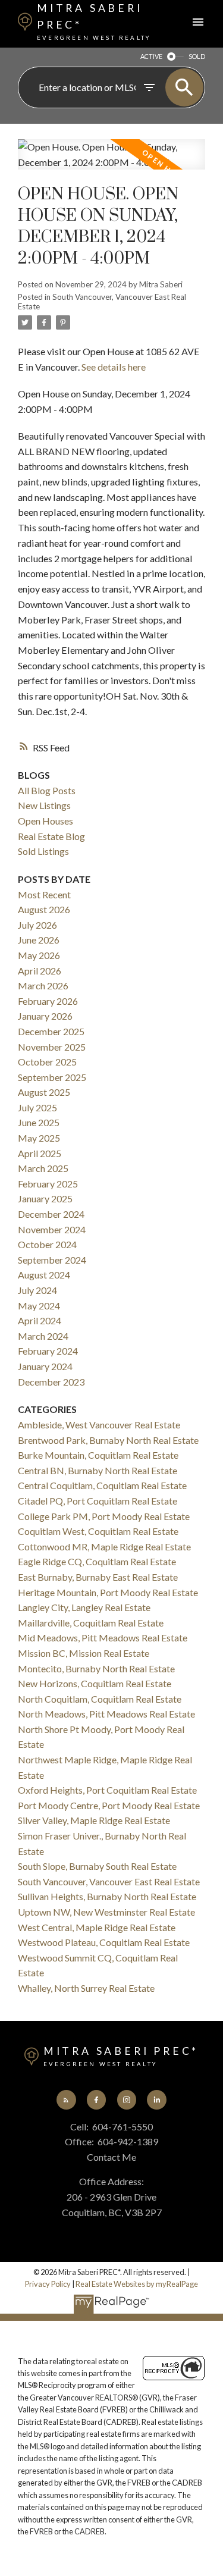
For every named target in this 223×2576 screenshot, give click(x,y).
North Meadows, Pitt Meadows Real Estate (106, 1714)
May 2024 (39, 1306)
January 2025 (45, 1198)
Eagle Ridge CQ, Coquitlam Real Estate (97, 1561)
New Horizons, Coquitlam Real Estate (95, 1683)
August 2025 (44, 1092)
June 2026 (39, 940)
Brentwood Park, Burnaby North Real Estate (108, 1440)
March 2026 (43, 985)
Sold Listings (43, 851)
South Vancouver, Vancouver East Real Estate (102, 302)
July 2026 (37, 925)
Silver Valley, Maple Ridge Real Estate (94, 1820)
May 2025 (39, 1138)
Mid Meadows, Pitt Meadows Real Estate (103, 1638)
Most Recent (44, 894)
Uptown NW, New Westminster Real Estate (106, 1912)
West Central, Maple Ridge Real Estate (97, 1927)
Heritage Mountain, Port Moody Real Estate (108, 1592)
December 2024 (51, 1214)
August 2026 (44, 909)
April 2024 (40, 1320)
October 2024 (47, 1244)
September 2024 (52, 1260)
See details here (114, 367)
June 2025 (39, 1122)
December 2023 (51, 1382)
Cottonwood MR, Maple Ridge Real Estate (104, 1546)
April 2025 (40, 1153)
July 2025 (37, 1107)
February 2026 (48, 1001)
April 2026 (40, 971)
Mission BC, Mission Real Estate (84, 1653)
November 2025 (52, 1047)
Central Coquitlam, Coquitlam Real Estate (102, 1485)
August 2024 (44, 1275)
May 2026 (39, 955)
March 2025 (43, 1168)
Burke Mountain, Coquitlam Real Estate (98, 1455)
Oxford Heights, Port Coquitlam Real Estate (107, 1790)
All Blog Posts (47, 790)
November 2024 (52, 1229)
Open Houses (45, 821)
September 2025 (52, 1077)
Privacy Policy (48, 2284)
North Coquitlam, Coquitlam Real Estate (100, 1699)
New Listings (44, 805)
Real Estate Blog (51, 836)
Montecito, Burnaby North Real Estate (96, 1668)
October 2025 (47, 1062)
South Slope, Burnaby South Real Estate (97, 1866)
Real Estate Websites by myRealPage (137, 2284)
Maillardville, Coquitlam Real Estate (91, 1623)
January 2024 (45, 1366)
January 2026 (45, 1016)
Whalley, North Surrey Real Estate (86, 1988)
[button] (66, 2099)
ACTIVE (151, 56)
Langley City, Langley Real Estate (84, 1607)
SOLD (197, 56)
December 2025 (51, 1031)
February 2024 (48, 1351)
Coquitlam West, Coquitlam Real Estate (98, 1531)
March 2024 (43, 1336)
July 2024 (37, 1290)
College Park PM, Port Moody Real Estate (104, 1516)
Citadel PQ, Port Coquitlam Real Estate (98, 1501)
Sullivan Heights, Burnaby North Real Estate (107, 1896)
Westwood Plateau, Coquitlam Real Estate (104, 1942)
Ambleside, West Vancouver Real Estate (99, 1425)
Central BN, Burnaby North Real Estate (98, 1470)
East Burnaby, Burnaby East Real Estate (98, 1577)
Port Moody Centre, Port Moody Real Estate (109, 1805)
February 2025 (48, 1184)
